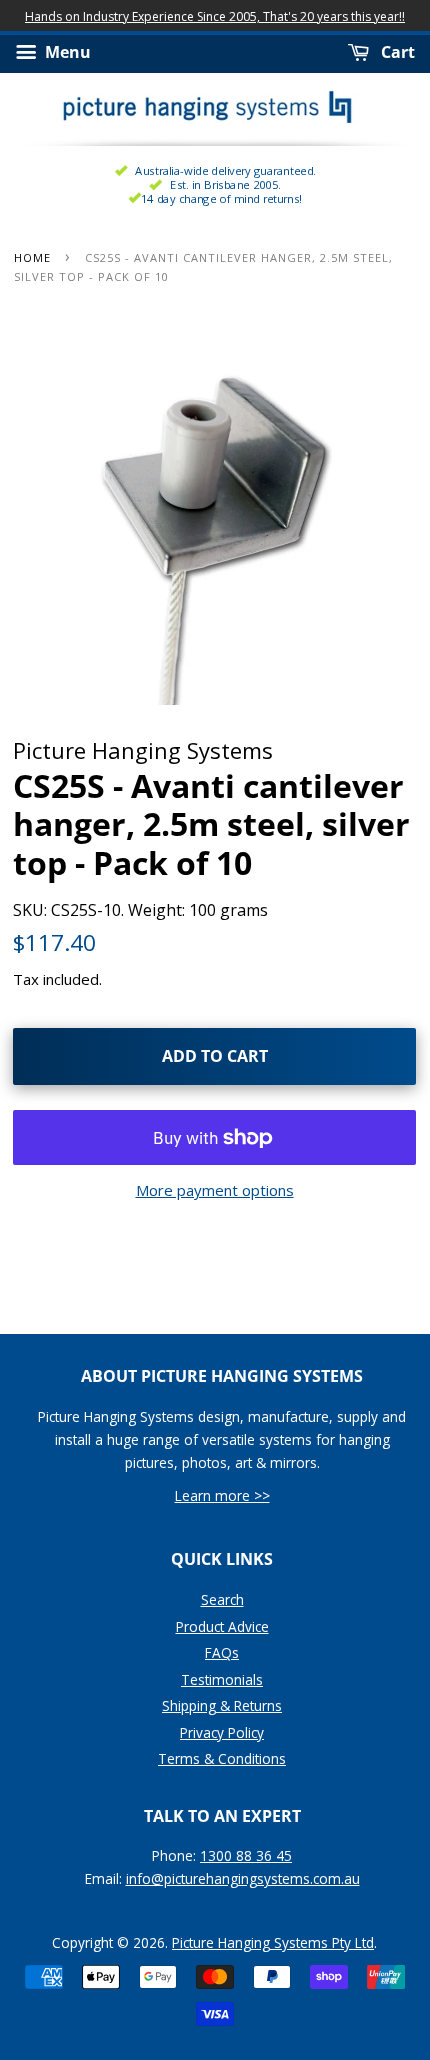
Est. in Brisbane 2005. (225, 184)
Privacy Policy (222, 1732)
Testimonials (222, 1679)
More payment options (215, 1190)
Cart (396, 53)
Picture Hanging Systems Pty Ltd (273, 1942)
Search (222, 1599)
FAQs (222, 1652)
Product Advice (222, 1626)
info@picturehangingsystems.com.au (243, 1878)
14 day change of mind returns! (221, 198)
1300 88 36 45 (246, 1855)
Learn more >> (222, 1495)
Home (32, 257)
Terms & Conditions (222, 1758)
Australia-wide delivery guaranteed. (225, 170)
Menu (66, 53)
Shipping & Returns (222, 1705)
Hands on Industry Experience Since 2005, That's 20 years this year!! (215, 16)
